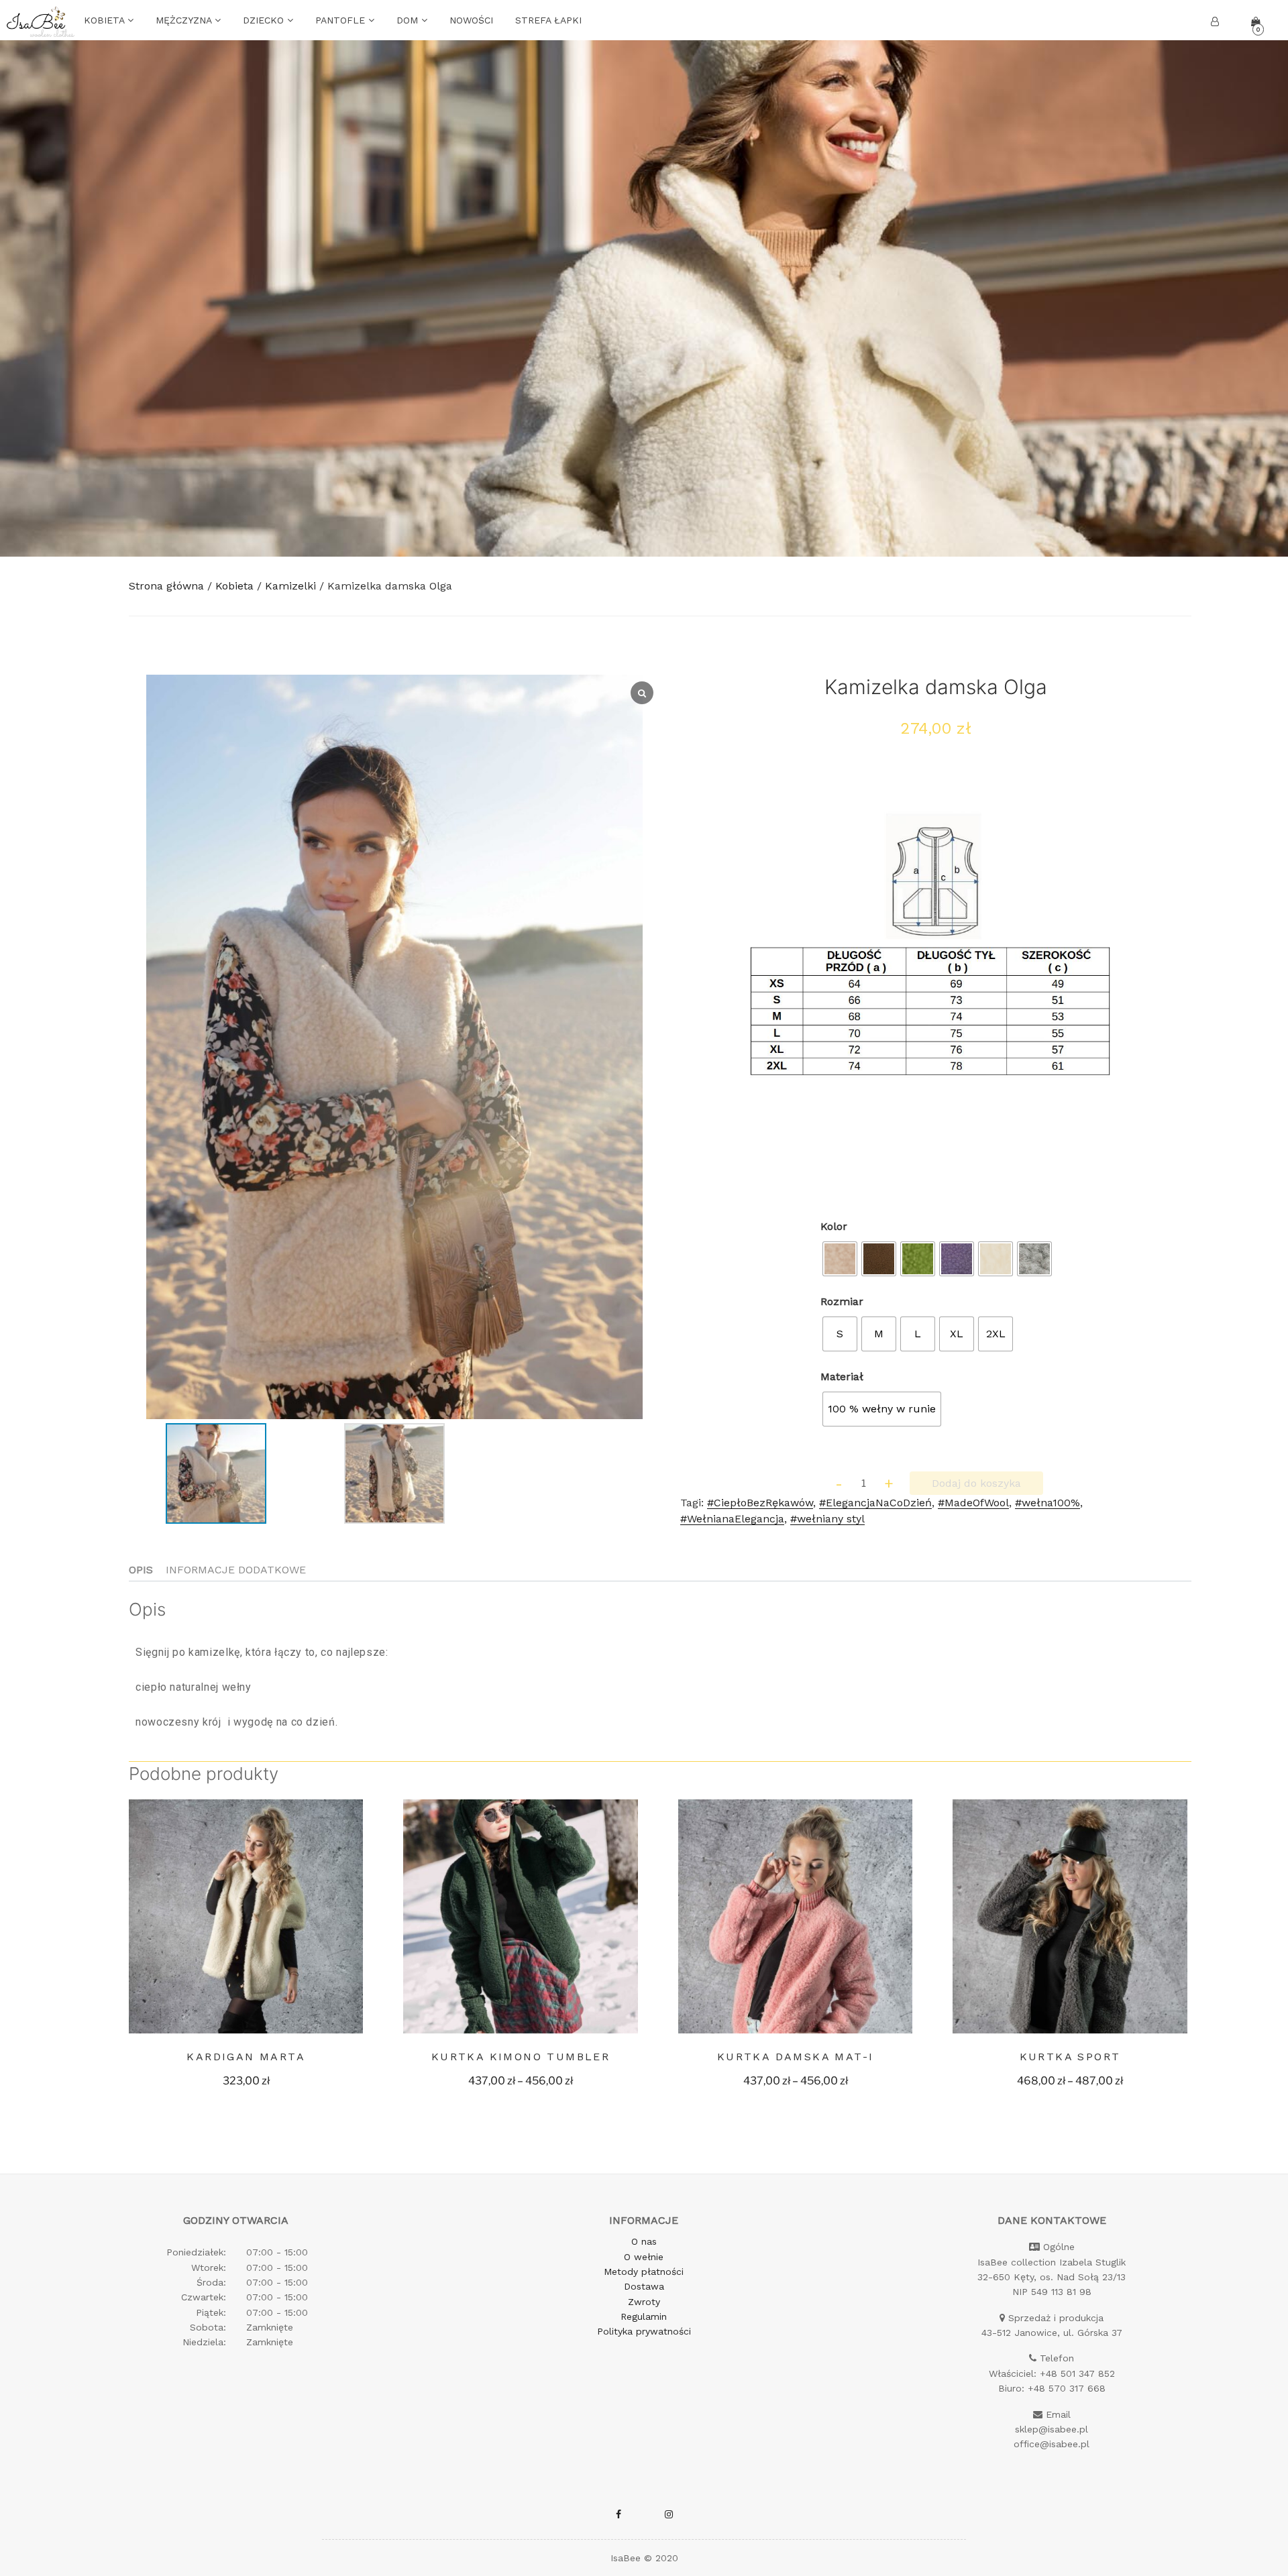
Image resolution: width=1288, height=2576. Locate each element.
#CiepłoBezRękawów (760, 1503)
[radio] (840, 1259)
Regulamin (644, 2316)
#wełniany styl (827, 1519)
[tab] (141, 1570)
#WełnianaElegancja (732, 1519)
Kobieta (106, 20)
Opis (141, 1570)
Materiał (842, 1377)
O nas (644, 2241)
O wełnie (644, 2257)
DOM (409, 20)
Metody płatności (644, 2272)
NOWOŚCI (471, 20)
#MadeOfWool (973, 1503)
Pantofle (342, 20)
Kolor (834, 1226)
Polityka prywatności (644, 2331)
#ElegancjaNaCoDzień (875, 1503)
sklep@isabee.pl (1052, 2429)
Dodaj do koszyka (976, 1483)
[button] (387, 1411)
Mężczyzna (185, 20)
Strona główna (166, 586)
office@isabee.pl (1052, 2444)
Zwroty (644, 2302)
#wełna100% (1048, 1503)
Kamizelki (290, 586)
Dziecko (265, 20)
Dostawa (644, 2286)
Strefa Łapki (548, 20)
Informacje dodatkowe (236, 1570)
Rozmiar (842, 1301)
